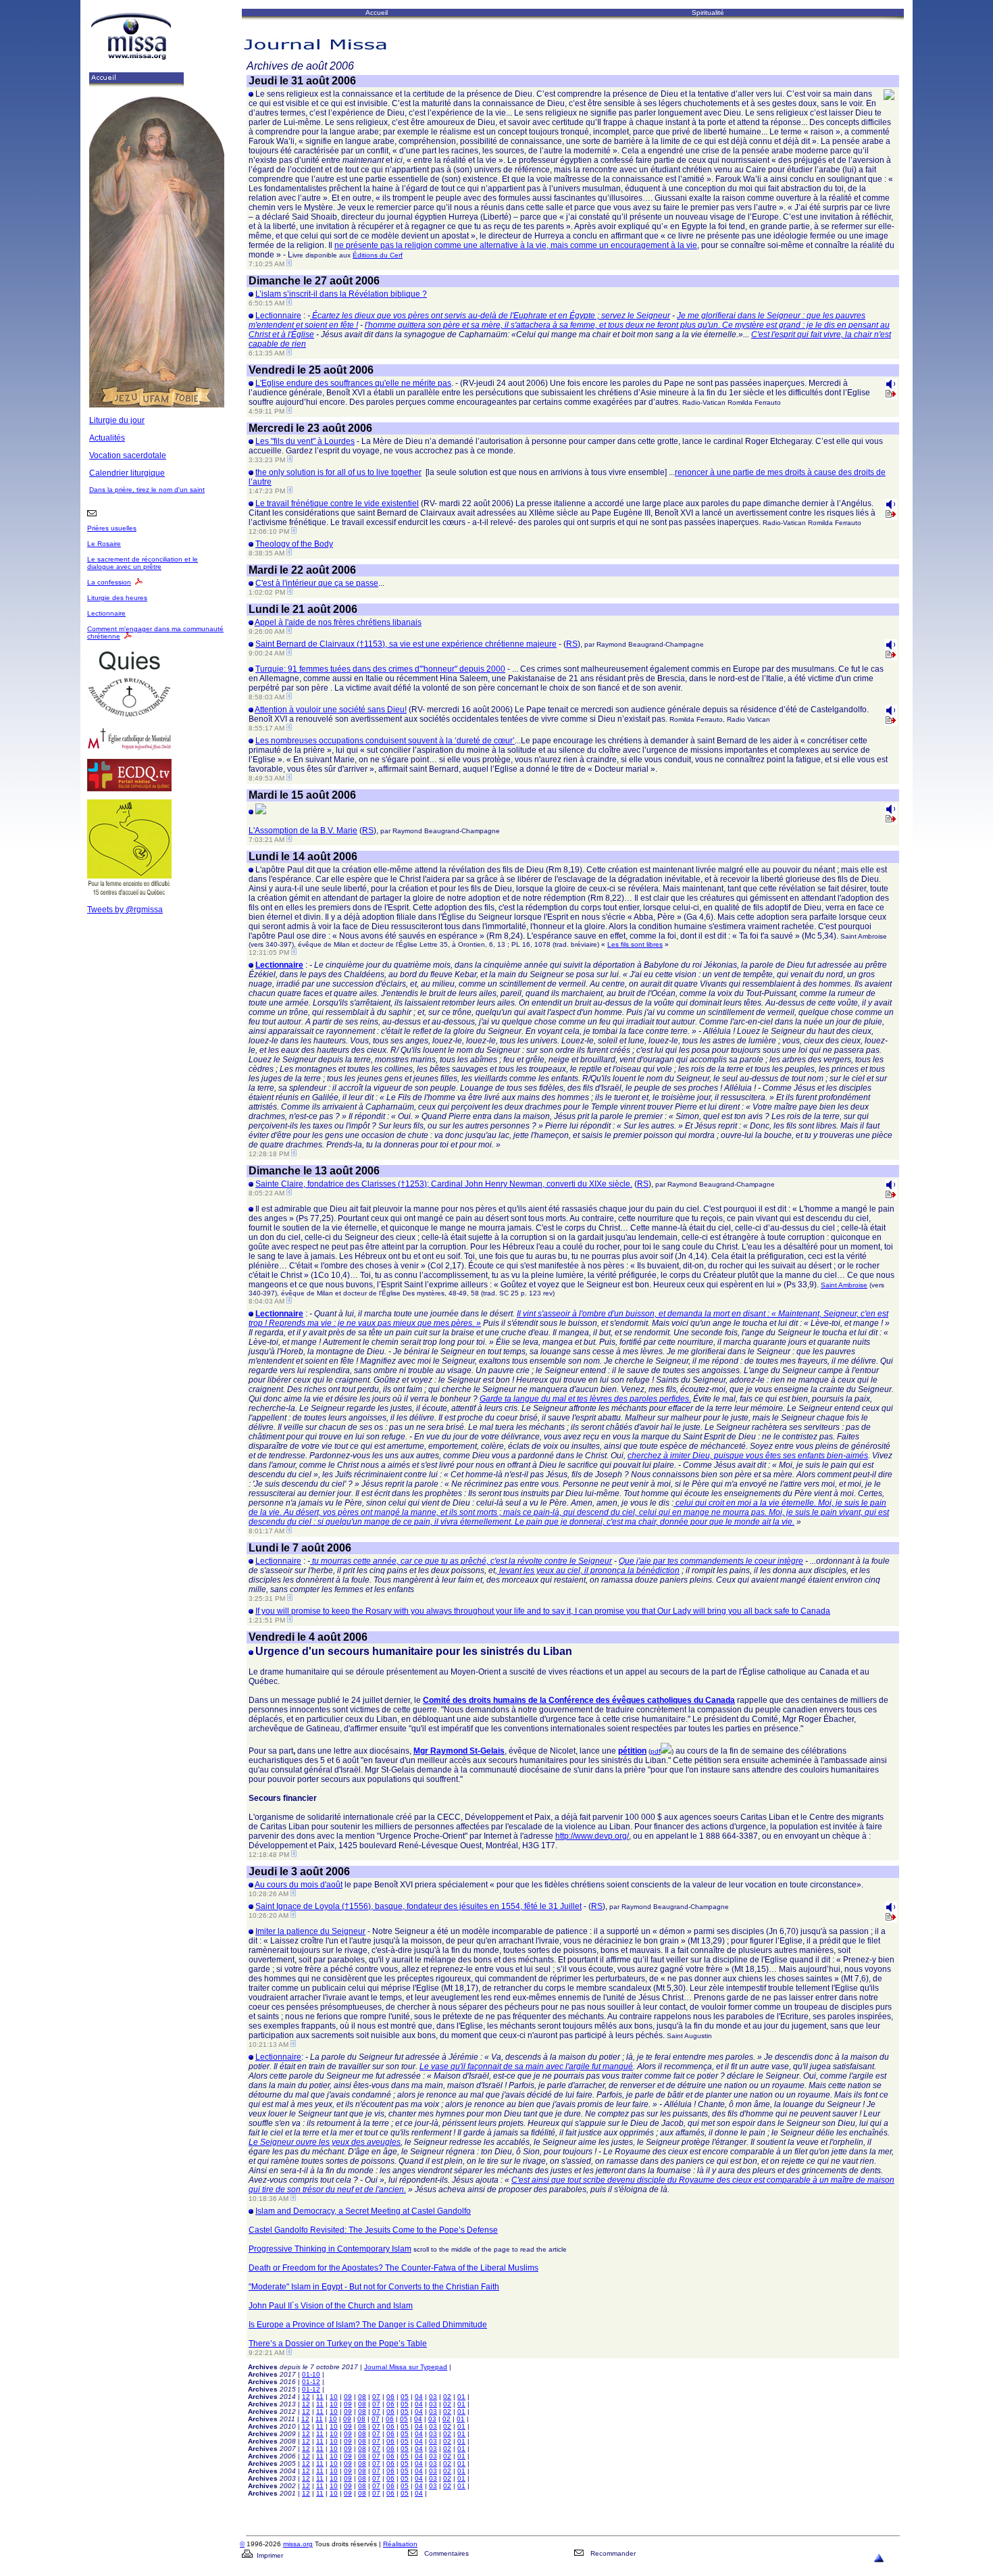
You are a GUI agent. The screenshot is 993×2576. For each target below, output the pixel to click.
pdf (656, 1751)
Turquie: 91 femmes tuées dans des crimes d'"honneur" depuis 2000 (380, 669)
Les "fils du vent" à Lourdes (305, 441)
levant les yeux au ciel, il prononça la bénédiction (588, 1570)
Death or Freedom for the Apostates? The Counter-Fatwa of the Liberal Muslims (393, 2268)
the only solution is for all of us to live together (338, 472)
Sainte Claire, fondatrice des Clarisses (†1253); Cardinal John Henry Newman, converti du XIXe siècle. (444, 1184)
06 (390, 2397)
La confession (109, 582)
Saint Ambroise (844, 1285)
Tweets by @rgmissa (125, 910)
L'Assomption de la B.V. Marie (303, 831)
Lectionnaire (106, 613)
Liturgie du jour (117, 420)
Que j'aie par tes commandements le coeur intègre (711, 1561)
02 (447, 2397)
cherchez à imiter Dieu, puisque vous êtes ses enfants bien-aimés (748, 1456)
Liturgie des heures (117, 598)
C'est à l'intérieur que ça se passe (317, 583)
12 (306, 2397)
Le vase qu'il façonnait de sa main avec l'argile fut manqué (526, 2066)
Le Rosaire (104, 544)
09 (348, 2397)
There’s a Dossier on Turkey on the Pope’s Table (338, 2344)
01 (461, 2397)
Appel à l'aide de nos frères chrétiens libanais (338, 622)
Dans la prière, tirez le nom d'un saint (147, 490)
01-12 (311, 2382)
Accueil (377, 13)
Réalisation (400, 2544)
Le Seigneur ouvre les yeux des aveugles (325, 2142)
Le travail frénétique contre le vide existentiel (337, 503)
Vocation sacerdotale (128, 455)
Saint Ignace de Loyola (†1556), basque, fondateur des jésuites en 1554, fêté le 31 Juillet (418, 1906)
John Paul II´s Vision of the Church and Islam (331, 2306)
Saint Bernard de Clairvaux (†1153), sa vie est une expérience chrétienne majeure (406, 644)
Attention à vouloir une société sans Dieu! (331, 710)
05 (405, 2397)
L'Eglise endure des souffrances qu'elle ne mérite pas (353, 383)
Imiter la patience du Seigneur (310, 1931)
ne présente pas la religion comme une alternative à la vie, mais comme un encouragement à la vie (516, 245)
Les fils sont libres (635, 944)
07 (376, 2397)
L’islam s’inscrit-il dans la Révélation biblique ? (341, 294)
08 (362, 2397)
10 (334, 2397)
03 (433, 2397)
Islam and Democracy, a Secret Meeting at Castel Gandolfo (363, 2211)
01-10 (311, 2374)
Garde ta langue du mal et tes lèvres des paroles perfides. (585, 1399)
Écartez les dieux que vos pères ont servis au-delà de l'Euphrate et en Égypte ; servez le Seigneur (490, 316)
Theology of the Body (294, 544)
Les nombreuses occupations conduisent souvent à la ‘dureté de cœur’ (385, 741)
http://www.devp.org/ (592, 1836)
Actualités (107, 438)
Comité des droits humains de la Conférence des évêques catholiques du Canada (579, 1700)
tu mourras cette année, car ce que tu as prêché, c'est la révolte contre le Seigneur (461, 1561)
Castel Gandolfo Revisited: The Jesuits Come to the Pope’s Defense (373, 2230)
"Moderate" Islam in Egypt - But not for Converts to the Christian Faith (374, 2287)
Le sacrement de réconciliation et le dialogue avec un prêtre (143, 563)
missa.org (298, 2544)
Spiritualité (708, 13)
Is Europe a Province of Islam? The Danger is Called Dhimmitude (368, 2325)
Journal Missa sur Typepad (406, 2367)
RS (572, 644)
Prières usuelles (112, 528)
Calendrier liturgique (127, 473)
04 (419, 2397)
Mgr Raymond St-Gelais (459, 1751)
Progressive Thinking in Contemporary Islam (330, 2249)
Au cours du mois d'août (299, 1885)
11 (320, 2397)
